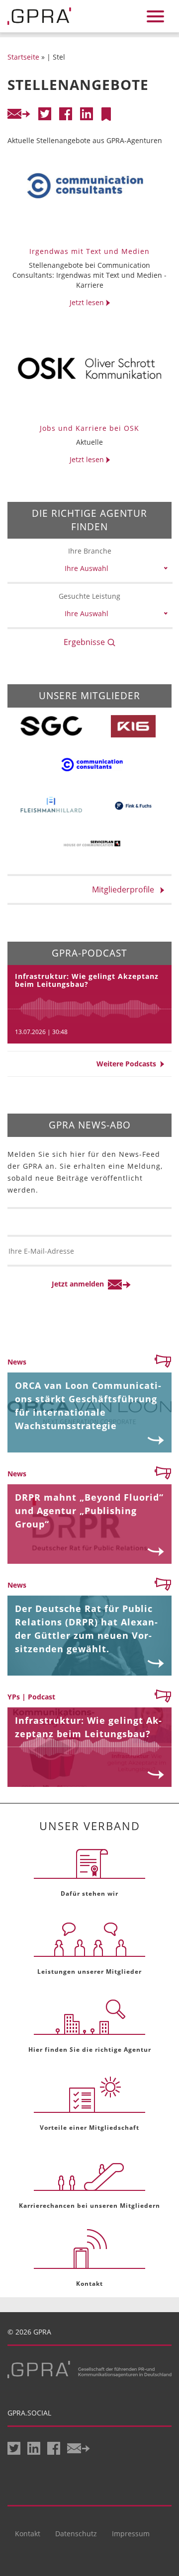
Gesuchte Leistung (89, 596)
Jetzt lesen (88, 302)
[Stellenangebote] (106, 114)
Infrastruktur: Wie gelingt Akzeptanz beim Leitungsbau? (87, 980)
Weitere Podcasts (128, 1064)
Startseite (23, 57)
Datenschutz (76, 2534)
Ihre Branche (90, 551)
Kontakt (28, 2534)
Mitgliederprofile (126, 889)
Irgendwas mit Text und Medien (89, 251)
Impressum (131, 2534)
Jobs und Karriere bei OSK (89, 428)
